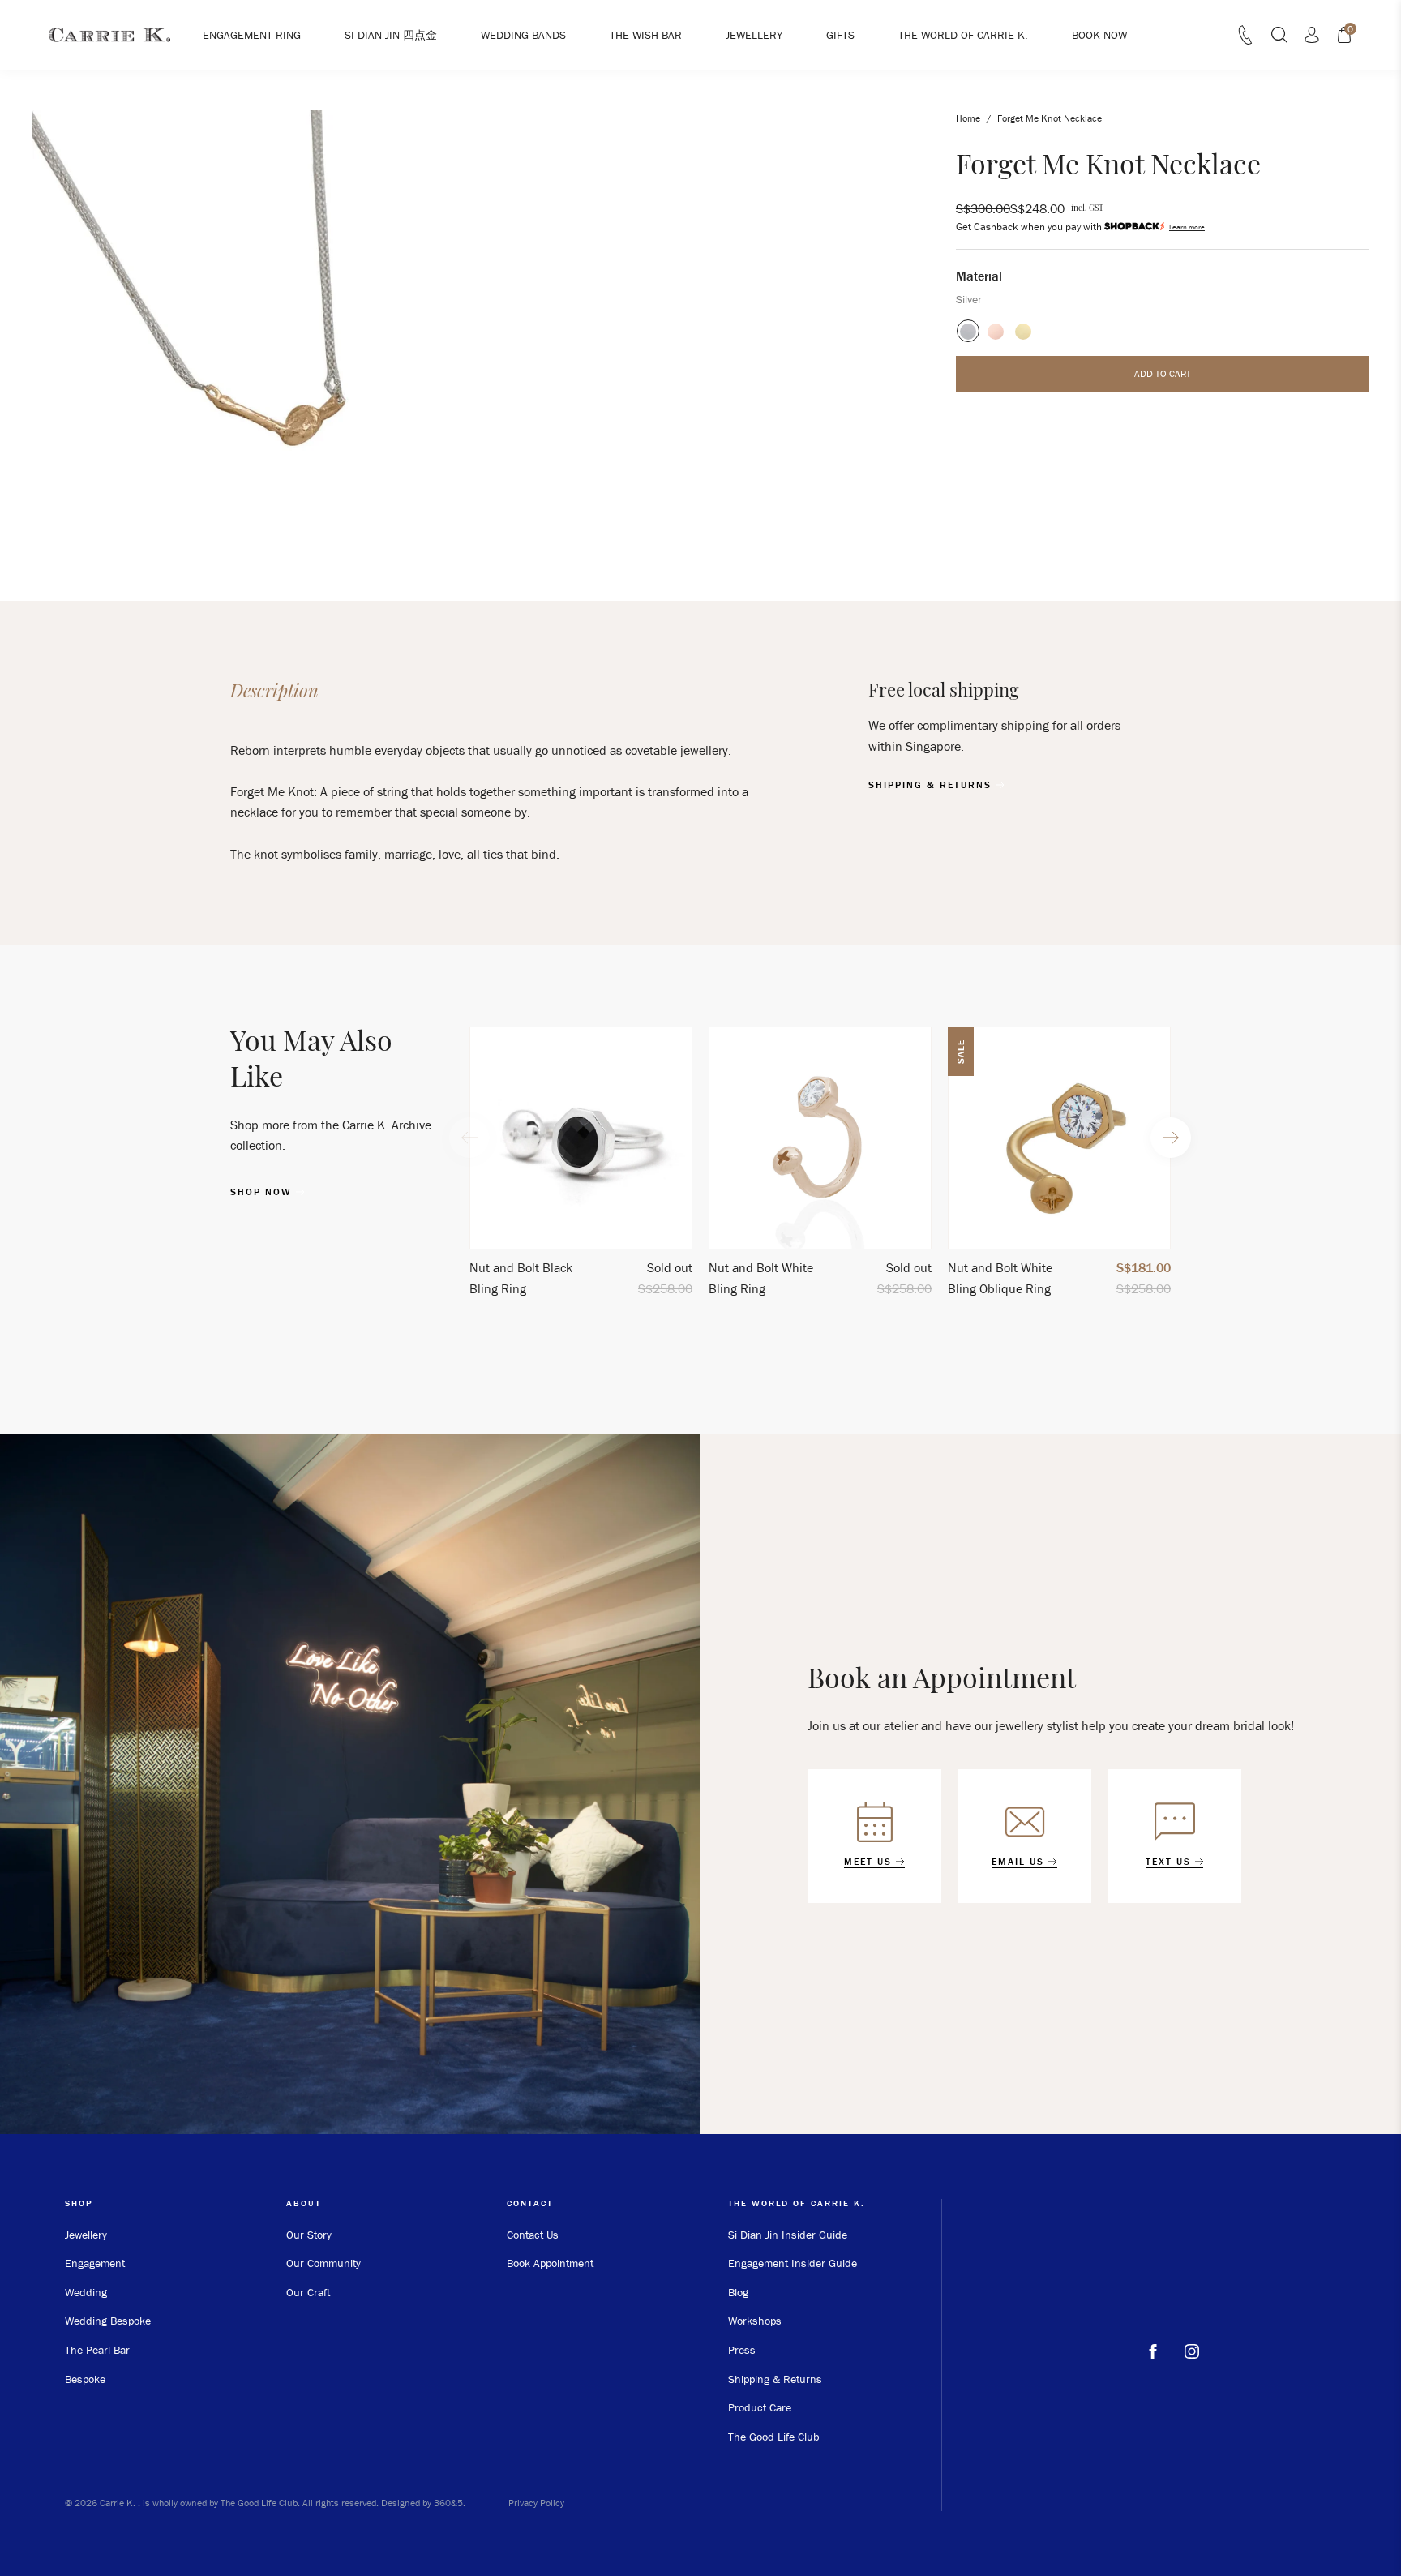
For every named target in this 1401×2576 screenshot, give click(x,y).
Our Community (323, 2263)
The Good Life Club (774, 2437)
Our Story (309, 2235)
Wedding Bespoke (108, 2321)
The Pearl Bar (97, 2350)
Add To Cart (1163, 373)
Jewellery (86, 2235)
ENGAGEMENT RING (252, 35)
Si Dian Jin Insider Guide (788, 2235)
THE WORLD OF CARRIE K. (963, 35)
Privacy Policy (536, 2503)
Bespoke (85, 2379)
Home (968, 118)
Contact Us (533, 2235)
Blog (738, 2292)
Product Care (760, 2407)
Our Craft (308, 2292)
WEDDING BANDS (523, 35)
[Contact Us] (1245, 40)
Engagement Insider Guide (793, 2263)
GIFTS (840, 35)
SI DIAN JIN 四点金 (391, 35)
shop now (263, 1192)
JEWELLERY (754, 35)
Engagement (95, 2263)
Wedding (86, 2292)
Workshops (755, 2321)
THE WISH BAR (646, 35)
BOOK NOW (1099, 35)
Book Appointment (550, 2263)
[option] (581, 1169)
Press (742, 2350)
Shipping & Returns (775, 2379)
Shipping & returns (932, 785)
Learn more (1187, 227)
